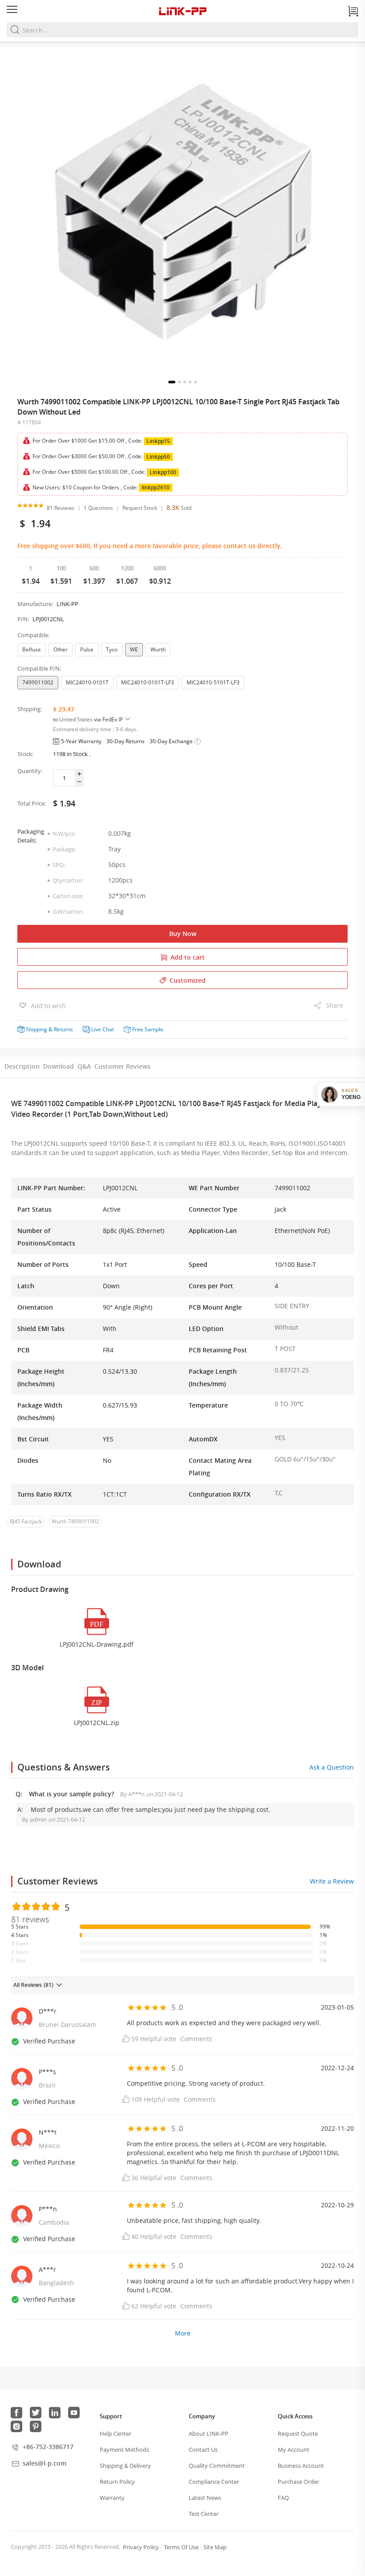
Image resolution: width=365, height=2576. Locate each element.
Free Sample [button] (148, 1029)
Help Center (116, 2434)
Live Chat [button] (103, 1029)
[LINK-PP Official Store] (182, 11)
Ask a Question (332, 1767)
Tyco (112, 649)
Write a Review (332, 1881)
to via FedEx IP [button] (89, 719)
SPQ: (59, 865)
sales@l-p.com (45, 2463)
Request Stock (140, 508)
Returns (63, 1029)
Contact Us (203, 2450)
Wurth (158, 649)
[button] (172, 382)
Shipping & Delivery (125, 2466)
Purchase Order (298, 2482)
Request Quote (298, 2434)
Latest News (205, 2498)
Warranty (112, 2498)
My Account (294, 2450)
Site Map (215, 2547)
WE (134, 649)
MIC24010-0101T (87, 682)
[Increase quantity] (79, 774)
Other (61, 649)
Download (59, 1066)
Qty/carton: (68, 880)
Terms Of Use (181, 2547)
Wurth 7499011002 (75, 1521)
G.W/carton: (68, 912)
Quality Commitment (217, 2466)
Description (22, 1066)
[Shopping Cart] (353, 11)
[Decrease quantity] (79, 782)
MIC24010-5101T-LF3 (213, 682)
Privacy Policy (141, 2547)
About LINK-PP (209, 2434)
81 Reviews (61, 508)
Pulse (87, 649)
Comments (196, 2039)
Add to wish (47, 1006)
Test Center (204, 2514)
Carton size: (68, 896)
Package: (64, 849)
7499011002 (38, 682)
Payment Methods (124, 2450)
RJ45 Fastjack (26, 1521)
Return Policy (117, 2482)
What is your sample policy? (72, 1794)
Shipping (36, 1029)
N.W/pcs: (64, 834)
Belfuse (32, 649)
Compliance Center (214, 2482)
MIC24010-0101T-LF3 (148, 682)
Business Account (301, 2466)
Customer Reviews (122, 1066)
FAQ (283, 2498)
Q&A (84, 1066)
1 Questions (98, 508)
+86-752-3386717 (48, 2447)
